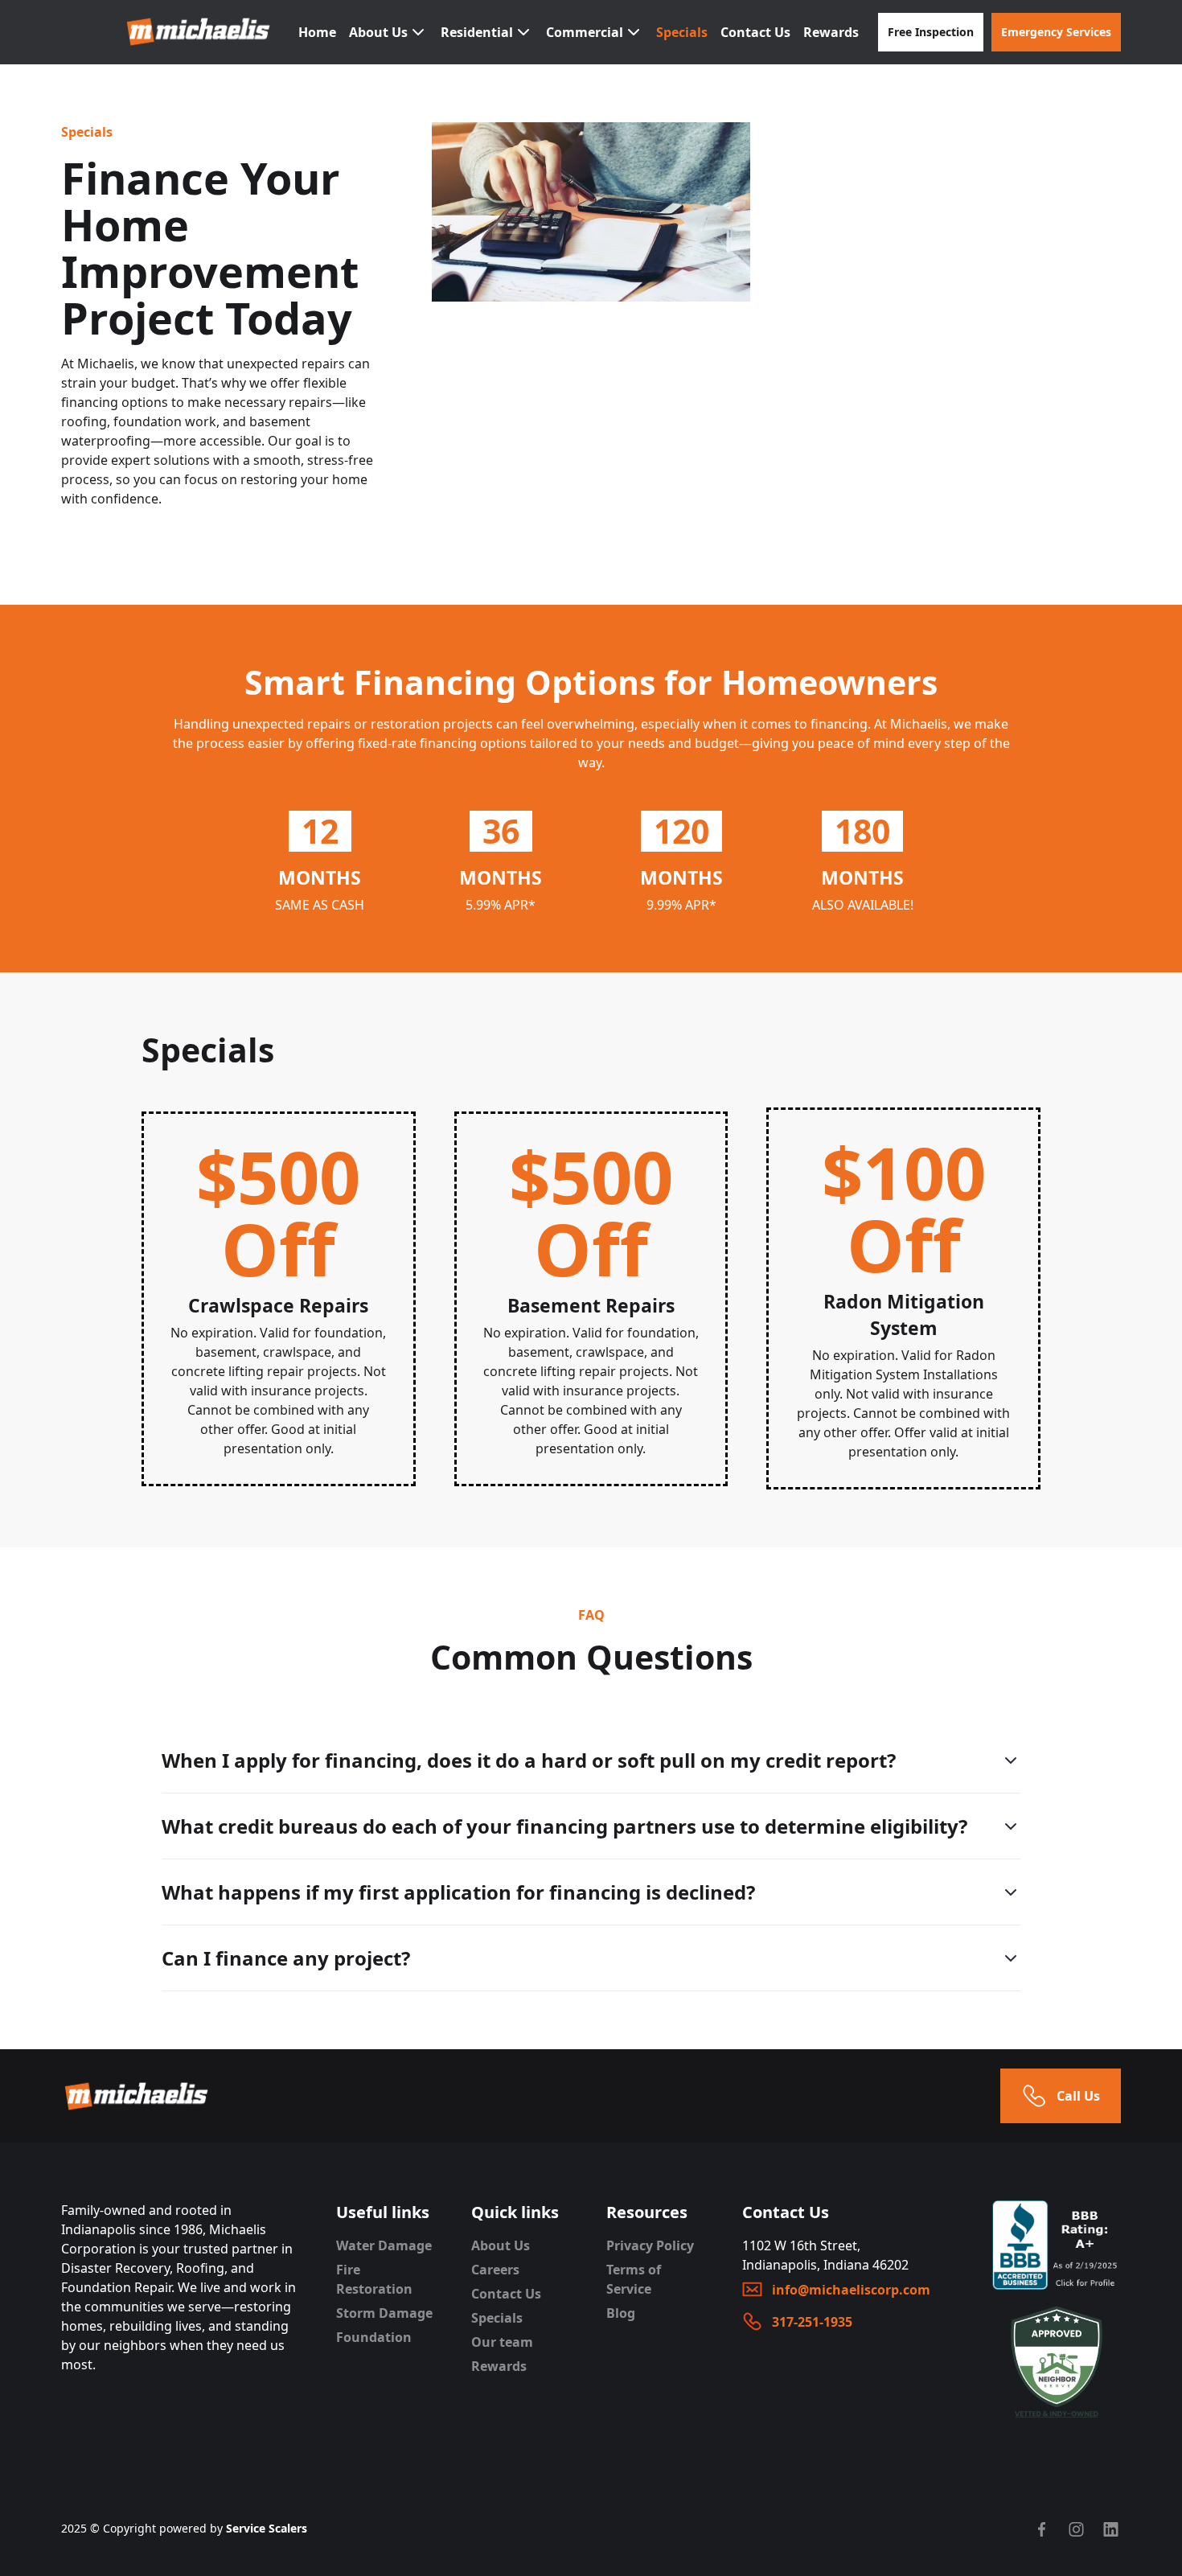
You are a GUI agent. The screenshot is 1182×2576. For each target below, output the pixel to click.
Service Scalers (267, 2528)
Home (317, 32)
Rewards (831, 32)
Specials (682, 32)
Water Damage (384, 2245)
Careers (495, 2270)
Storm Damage (384, 2313)
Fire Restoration (374, 2279)
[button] (388, 32)
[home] (199, 32)
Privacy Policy (650, 2245)
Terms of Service (634, 2279)
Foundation (374, 2337)
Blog (621, 2313)
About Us (501, 2245)
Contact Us (755, 32)
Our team (502, 2342)
